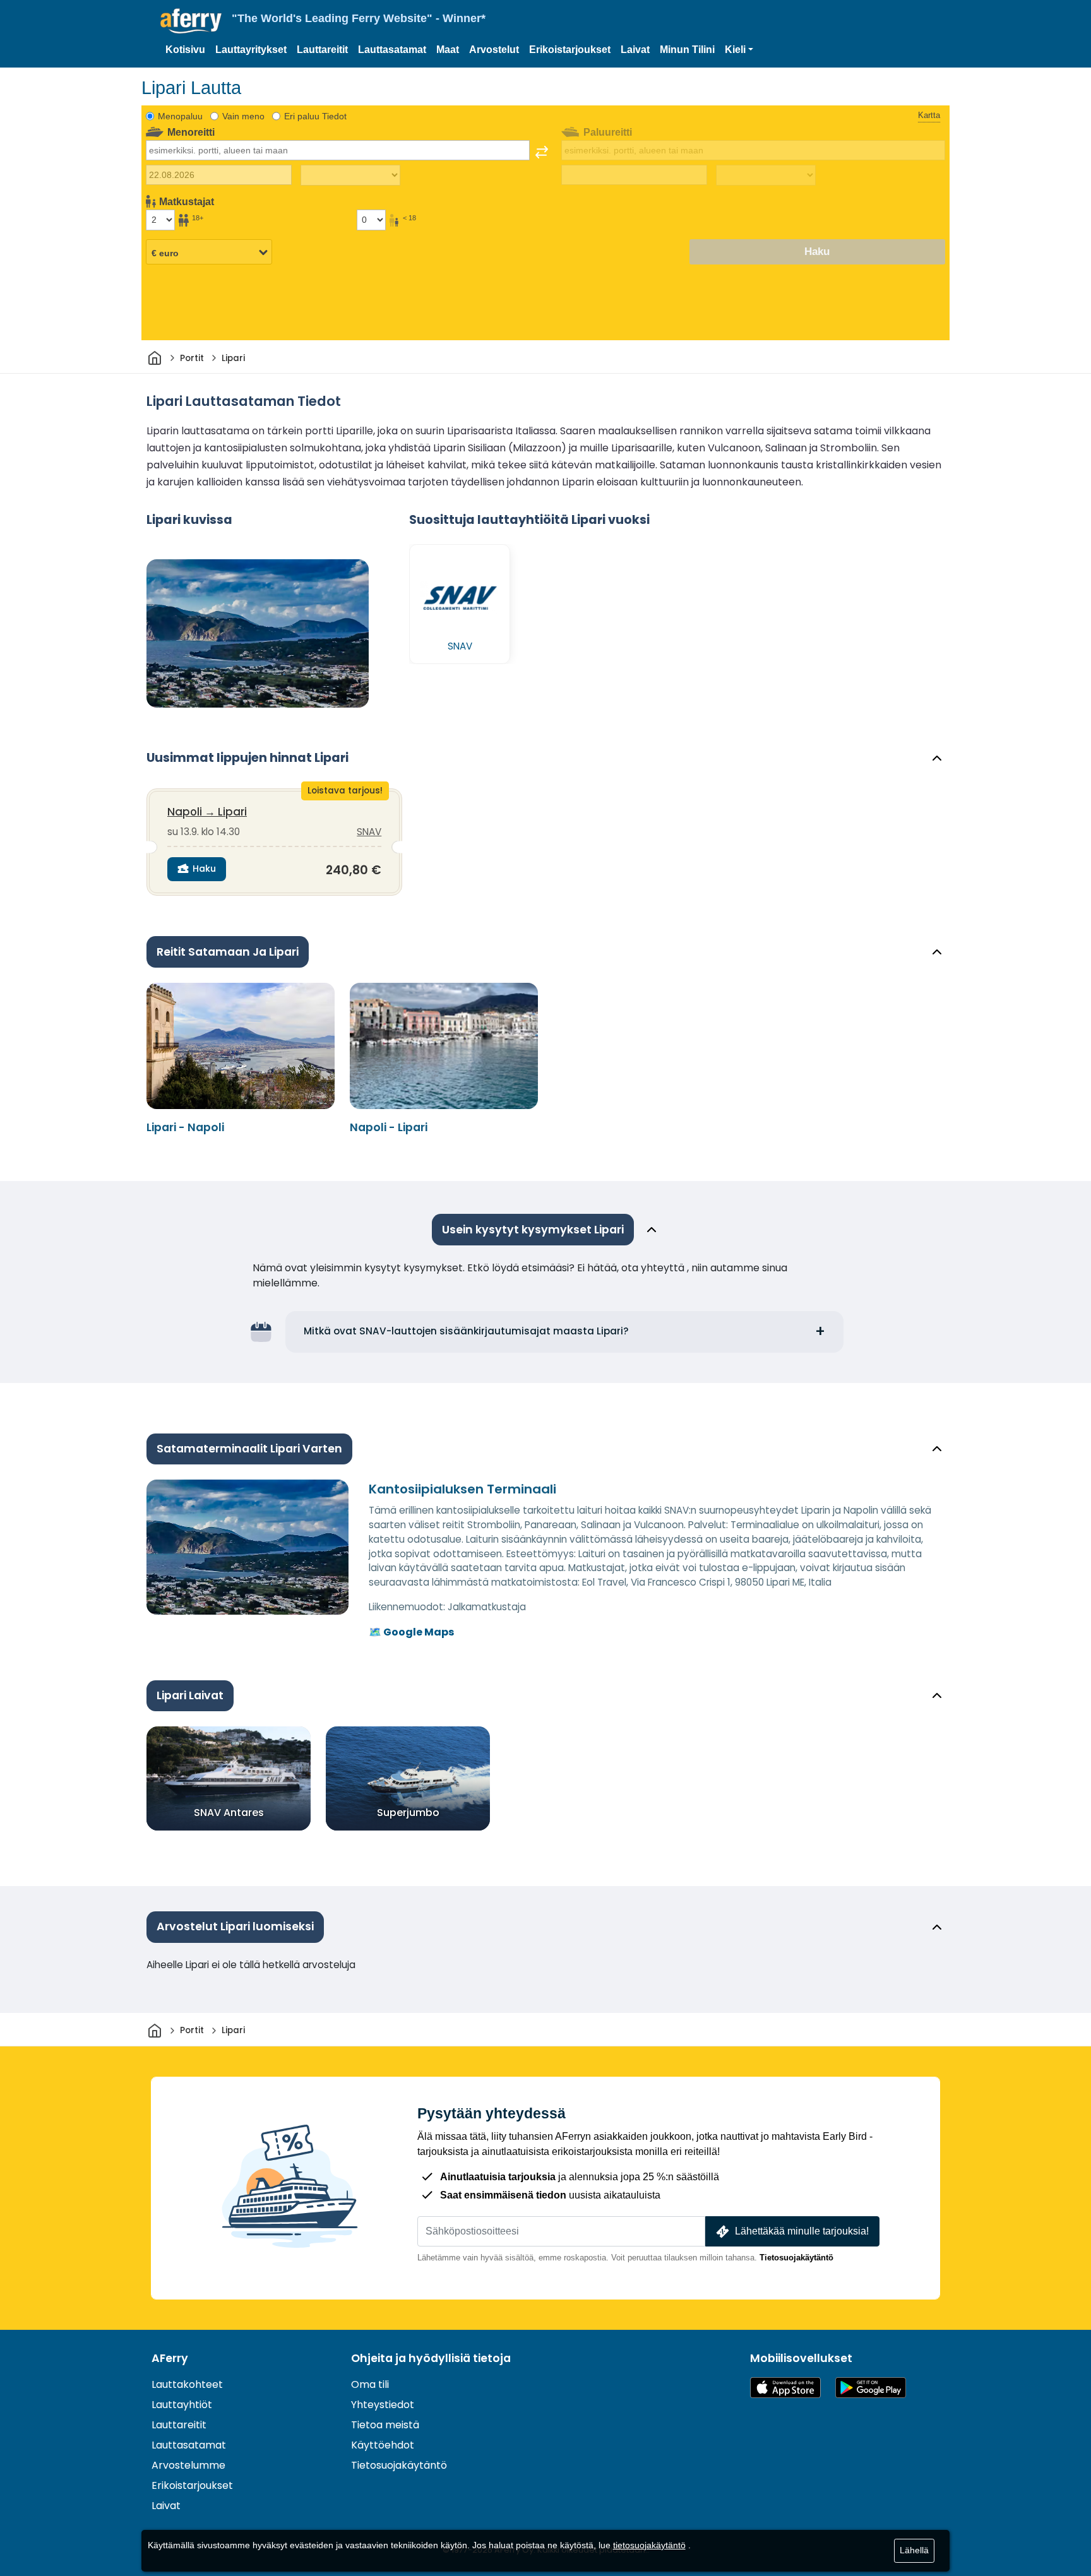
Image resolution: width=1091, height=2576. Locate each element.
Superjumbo (408, 1813)
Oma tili (370, 2384)
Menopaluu (180, 116)
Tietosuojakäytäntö (796, 2258)
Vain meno (243, 116)
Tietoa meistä (385, 2425)
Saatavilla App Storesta (785, 2388)
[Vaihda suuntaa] (542, 152)
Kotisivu (185, 50)
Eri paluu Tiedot (315, 116)
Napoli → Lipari (207, 812)
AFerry (170, 2358)
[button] (739, 50)
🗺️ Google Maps (411, 1632)
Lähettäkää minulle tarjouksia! (802, 2231)
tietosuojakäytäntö (649, 2545)
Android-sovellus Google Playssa (871, 2388)
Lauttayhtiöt (182, 2405)
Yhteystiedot (383, 2405)
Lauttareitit (322, 50)
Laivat (635, 50)
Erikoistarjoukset (570, 50)
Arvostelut (494, 50)
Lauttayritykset (251, 50)
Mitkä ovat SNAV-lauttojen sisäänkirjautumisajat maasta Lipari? (466, 1331)
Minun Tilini (687, 50)
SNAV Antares (229, 1813)
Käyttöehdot (383, 2445)
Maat (448, 50)
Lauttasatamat (392, 50)
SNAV (369, 832)
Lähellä (914, 2550)
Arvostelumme (188, 2465)
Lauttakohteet (187, 2384)
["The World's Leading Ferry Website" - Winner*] (191, 21)
